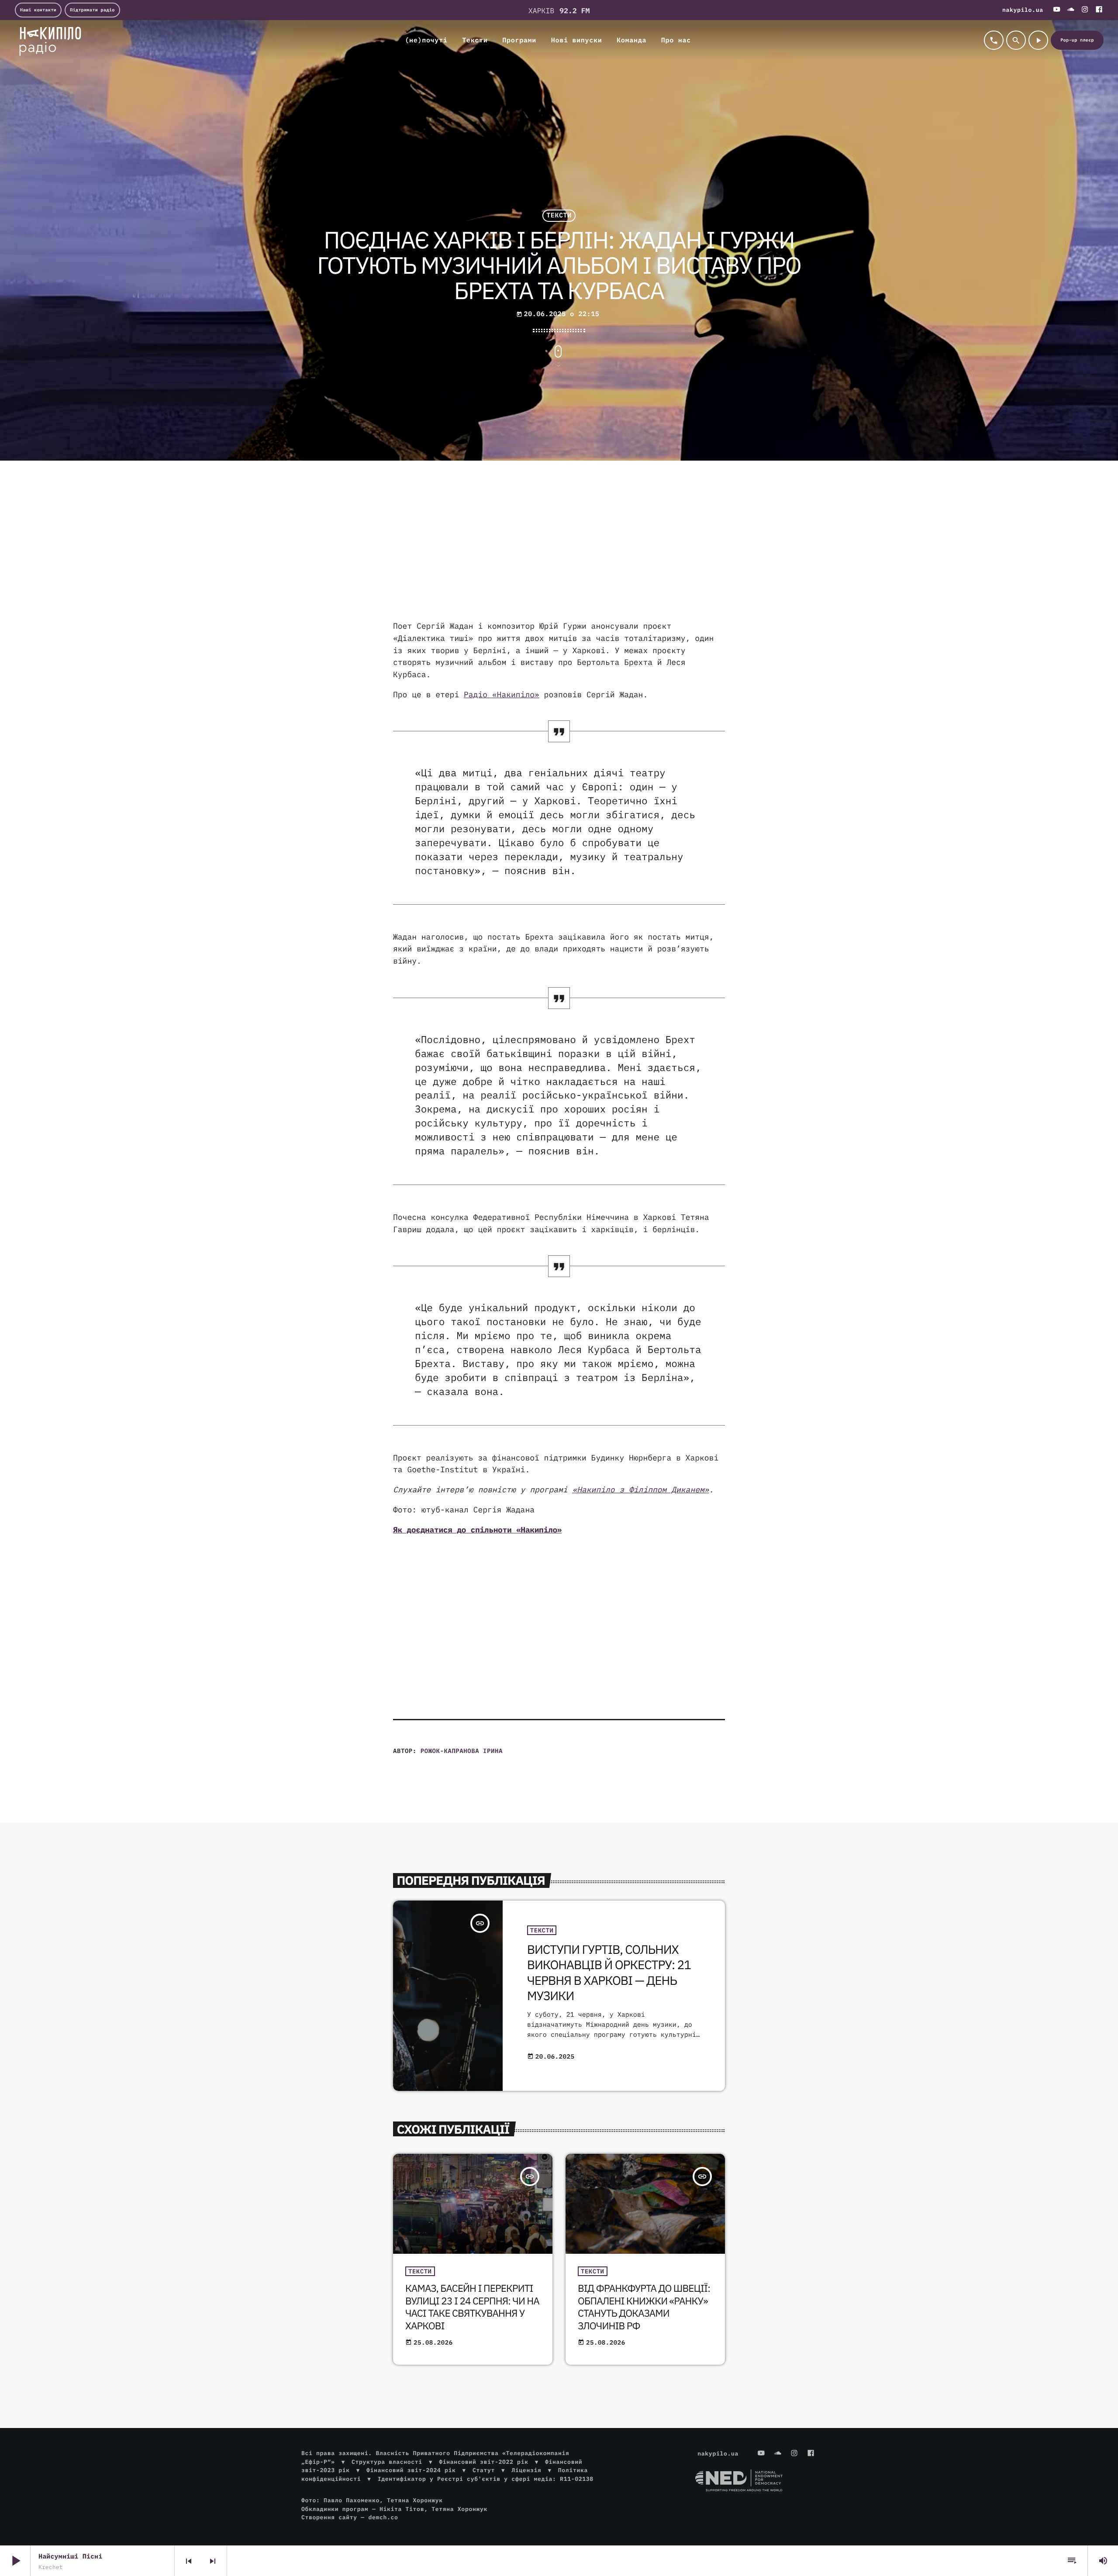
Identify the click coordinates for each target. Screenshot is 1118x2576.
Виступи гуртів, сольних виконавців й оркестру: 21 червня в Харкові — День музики (609, 1972)
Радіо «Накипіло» (502, 694)
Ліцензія (526, 2470)
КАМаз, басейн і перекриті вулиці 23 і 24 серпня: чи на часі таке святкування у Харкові (472, 2307)
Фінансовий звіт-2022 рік (483, 2462)
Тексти (559, 216)
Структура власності (387, 2462)
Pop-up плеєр (1077, 40)
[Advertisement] (559, 550)
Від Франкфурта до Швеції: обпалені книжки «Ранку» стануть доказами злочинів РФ (644, 2307)
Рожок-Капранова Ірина (462, 1751)
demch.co (383, 2517)
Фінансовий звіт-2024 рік (411, 2470)
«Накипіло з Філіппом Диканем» (640, 1489)
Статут (484, 2470)
